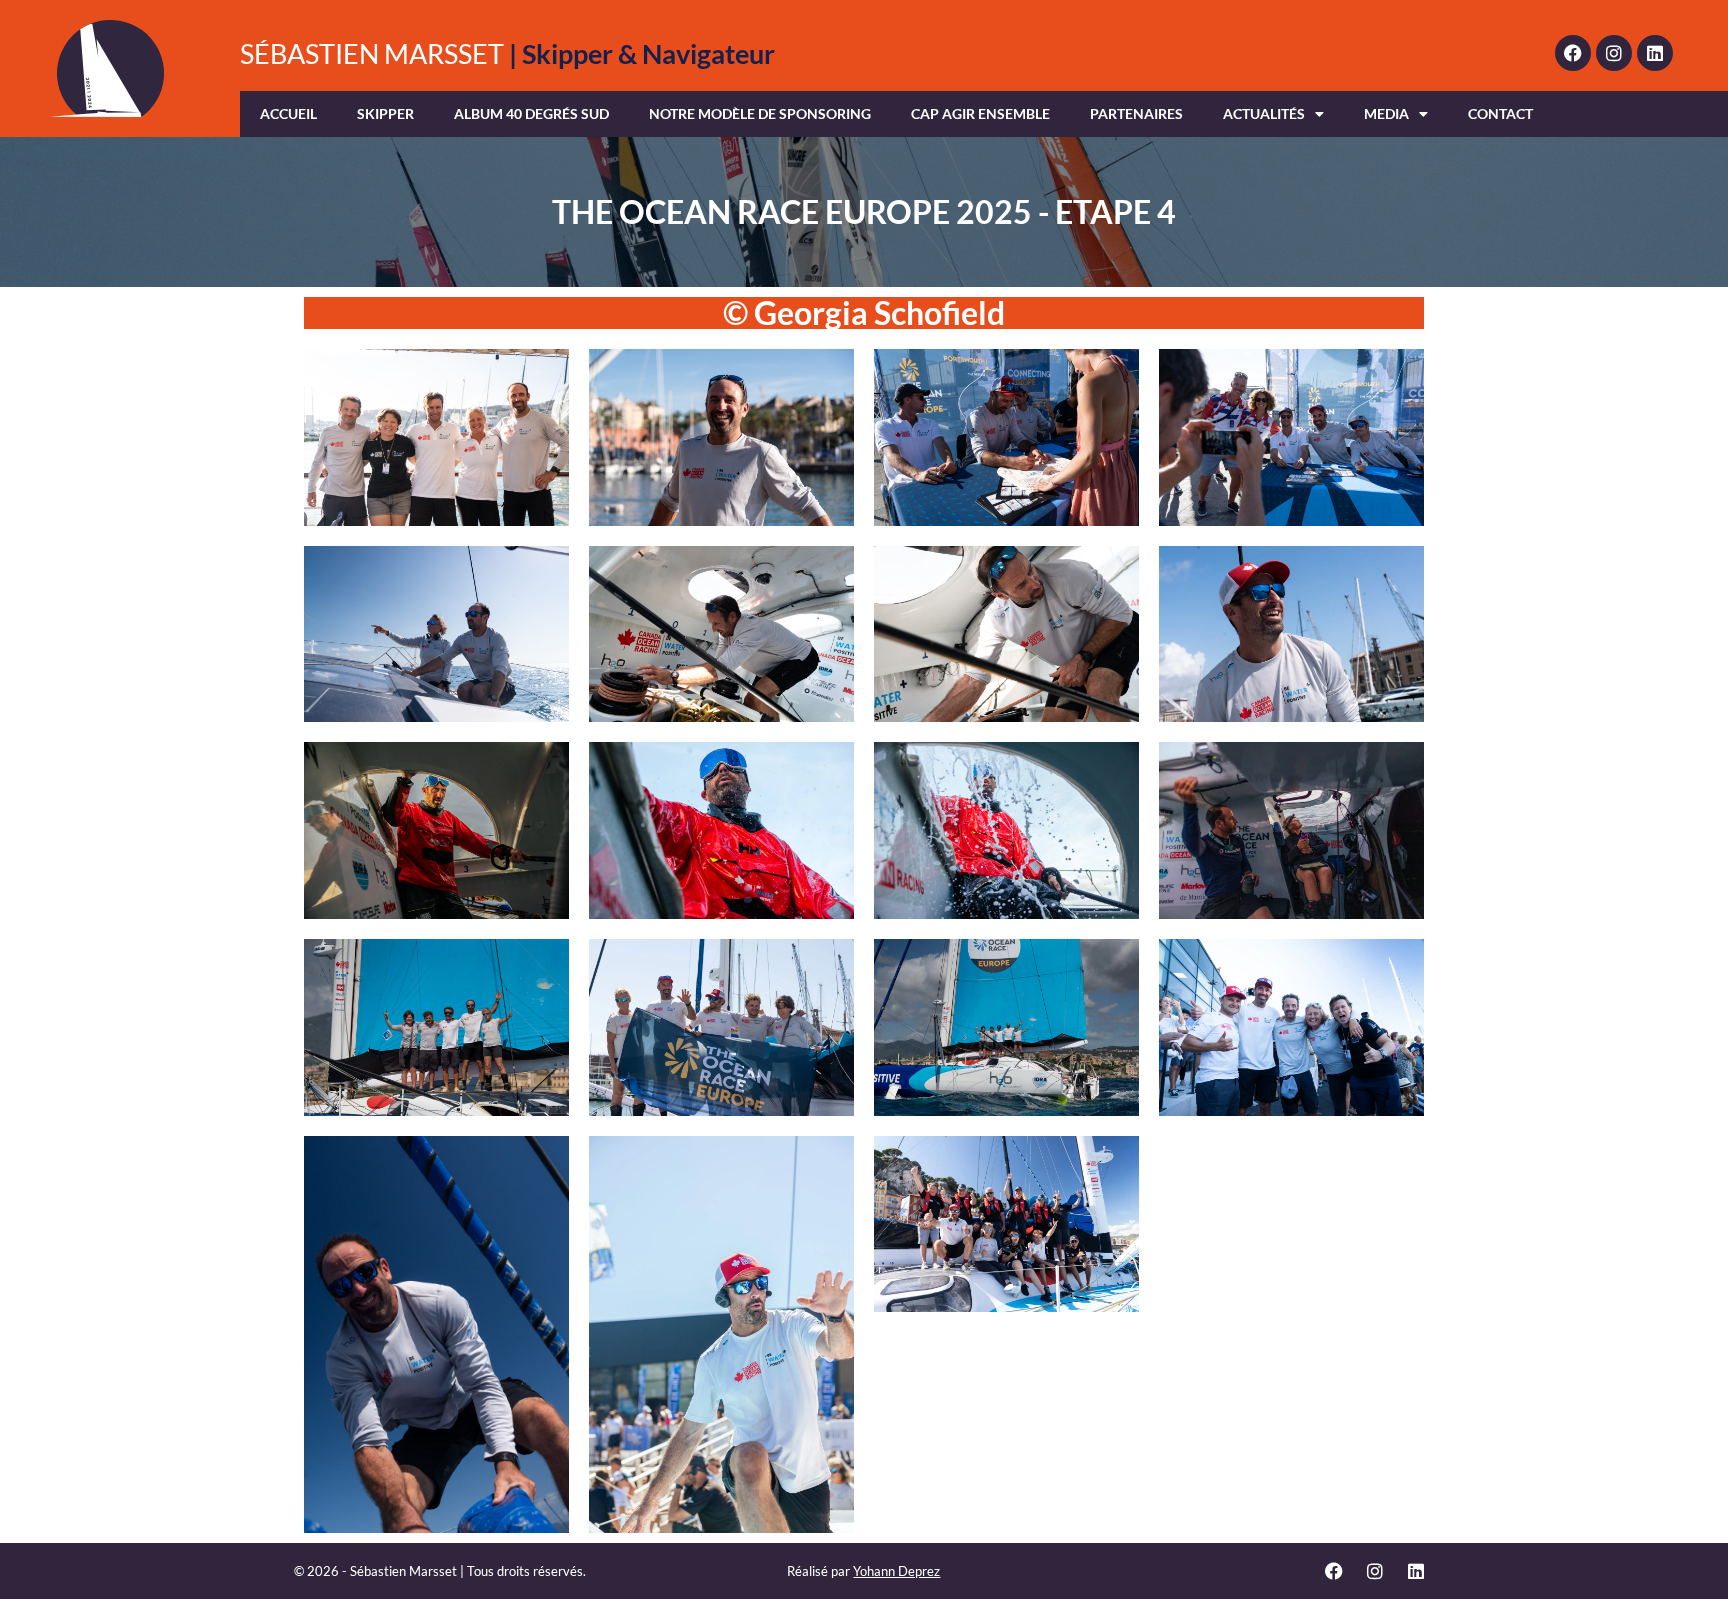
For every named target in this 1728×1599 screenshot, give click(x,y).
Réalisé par (863, 1571)
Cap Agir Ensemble (980, 113)
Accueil (288, 113)
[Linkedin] (1655, 53)
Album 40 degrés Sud (531, 113)
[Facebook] (1573, 53)
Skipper (385, 113)
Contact (1500, 113)
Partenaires (1136, 113)
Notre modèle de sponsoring (760, 113)
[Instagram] (1614, 53)
